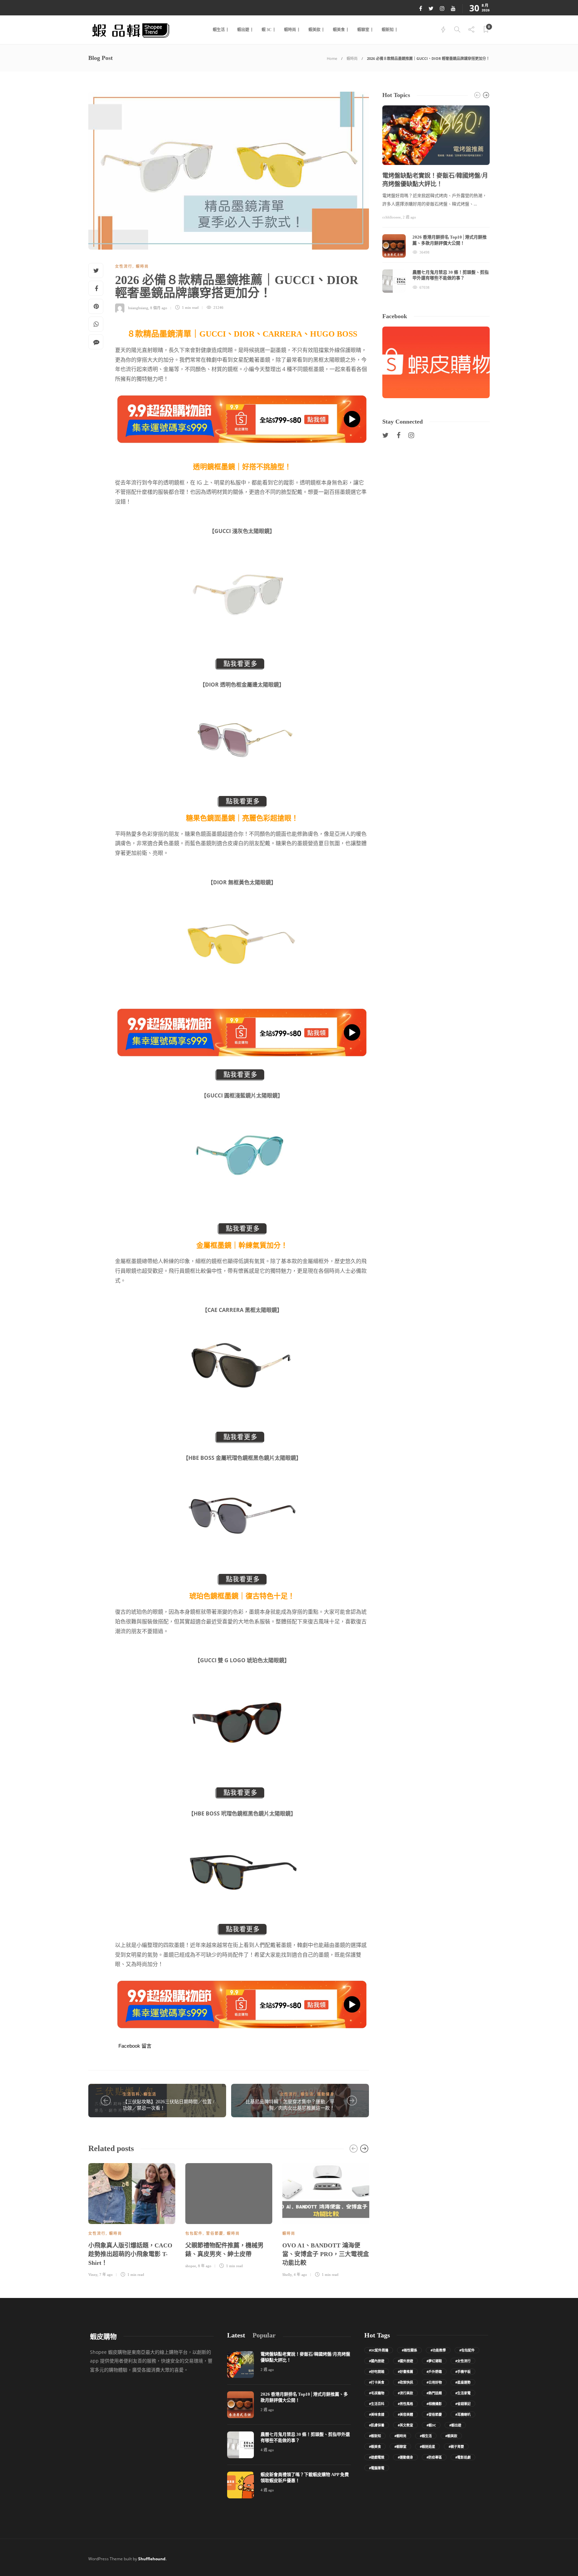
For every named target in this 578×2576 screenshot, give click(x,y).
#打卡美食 (377, 2382)
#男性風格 (405, 2404)
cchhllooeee (392, 217)
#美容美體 (405, 2414)
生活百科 (131, 2094)
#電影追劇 (463, 2457)
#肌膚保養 (377, 2425)
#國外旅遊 (405, 2361)
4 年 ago (300, 2275)
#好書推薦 (405, 2372)
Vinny (93, 2275)
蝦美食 (339, 30)
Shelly (287, 2275)
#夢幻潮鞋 (434, 2361)
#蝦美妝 (451, 2436)
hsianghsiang (138, 307)
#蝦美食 (375, 2447)
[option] (132, 2219)
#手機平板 (463, 2372)
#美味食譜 (377, 2414)
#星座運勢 (463, 2382)
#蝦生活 (426, 2436)
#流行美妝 (405, 2393)
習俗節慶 (215, 2233)
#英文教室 (405, 2425)
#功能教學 (438, 2350)
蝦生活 (219, 30)
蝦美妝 (314, 30)
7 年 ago (106, 2275)
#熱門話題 (434, 2393)
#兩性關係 (409, 2350)
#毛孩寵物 (377, 2393)
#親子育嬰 (456, 2447)
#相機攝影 (434, 2404)
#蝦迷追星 (427, 2447)
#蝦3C (431, 2425)
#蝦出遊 (455, 2425)
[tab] (236, 2335)
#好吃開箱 (377, 2372)
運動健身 (326, 2094)
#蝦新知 (375, 2436)
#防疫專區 (434, 2457)
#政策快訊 (405, 2382)
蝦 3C (267, 30)
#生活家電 (463, 2393)
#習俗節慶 (434, 2414)
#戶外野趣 (434, 2372)
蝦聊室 (363, 30)
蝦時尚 (290, 30)
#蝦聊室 (400, 2447)
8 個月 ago (159, 307)
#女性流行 (463, 2361)
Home (332, 58)
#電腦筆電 (377, 2468)
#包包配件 (467, 2350)
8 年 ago (205, 2266)
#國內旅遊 (377, 2361)
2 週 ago (409, 217)
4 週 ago (267, 2450)
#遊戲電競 (377, 2457)
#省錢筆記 (463, 2404)
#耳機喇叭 (463, 2414)
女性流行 (124, 266)
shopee (191, 2266)
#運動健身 (405, 2457)
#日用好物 (434, 2382)
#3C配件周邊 (379, 2350)
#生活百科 (377, 2404)
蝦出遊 (243, 30)
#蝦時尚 (400, 2436)
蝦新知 (388, 30)
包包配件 (194, 2233)
